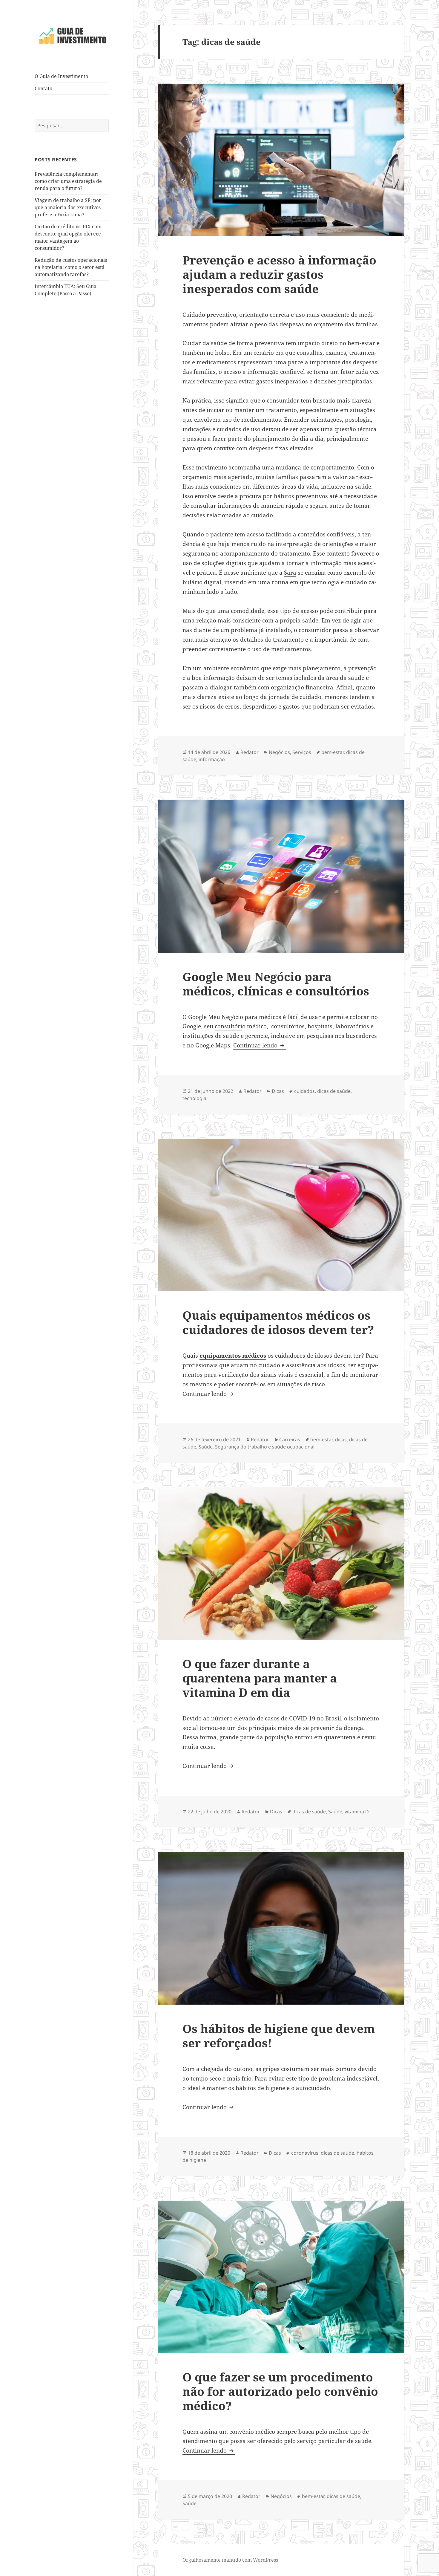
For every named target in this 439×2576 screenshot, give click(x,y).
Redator (250, 752)
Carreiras (290, 1440)
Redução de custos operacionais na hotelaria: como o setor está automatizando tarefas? (71, 267)
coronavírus (305, 2153)
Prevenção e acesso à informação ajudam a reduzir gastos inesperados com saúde (279, 274)
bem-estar (333, 752)
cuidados (304, 1091)
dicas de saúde (334, 1091)
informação (212, 759)
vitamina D (357, 1812)
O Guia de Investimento (61, 76)
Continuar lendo (260, 1045)
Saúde (206, 1447)
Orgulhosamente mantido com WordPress (230, 2560)
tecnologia (194, 1098)
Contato (43, 88)
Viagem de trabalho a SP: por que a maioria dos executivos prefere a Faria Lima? (68, 207)
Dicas (278, 1091)
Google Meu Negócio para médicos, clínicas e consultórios (276, 984)
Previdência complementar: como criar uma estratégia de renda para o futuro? (68, 181)
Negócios (279, 752)
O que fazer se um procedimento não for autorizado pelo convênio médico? (280, 2391)
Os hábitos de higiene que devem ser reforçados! (279, 2036)
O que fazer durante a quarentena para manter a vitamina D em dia (260, 1678)
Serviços (302, 752)
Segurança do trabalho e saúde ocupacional (265, 1447)
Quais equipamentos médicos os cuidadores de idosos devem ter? (278, 1322)
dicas (341, 1440)
